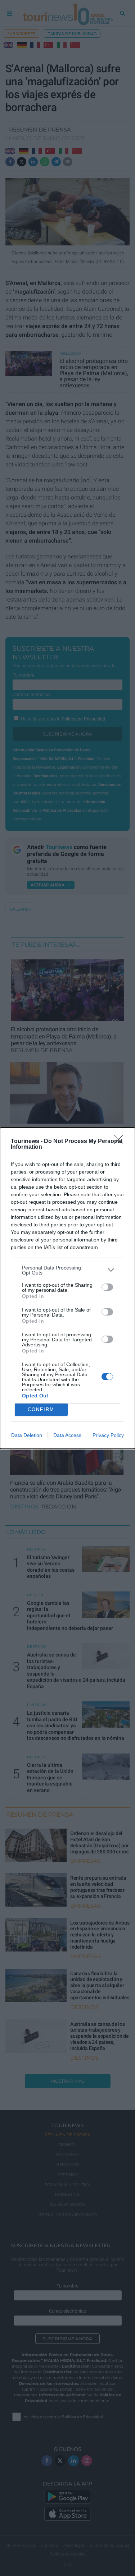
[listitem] (67, 1270)
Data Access (67, 1435)
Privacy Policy (108, 1435)
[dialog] (67, 1288)
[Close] (121, 1142)
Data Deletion (27, 1435)
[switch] (107, 1287)
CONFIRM (41, 1409)
